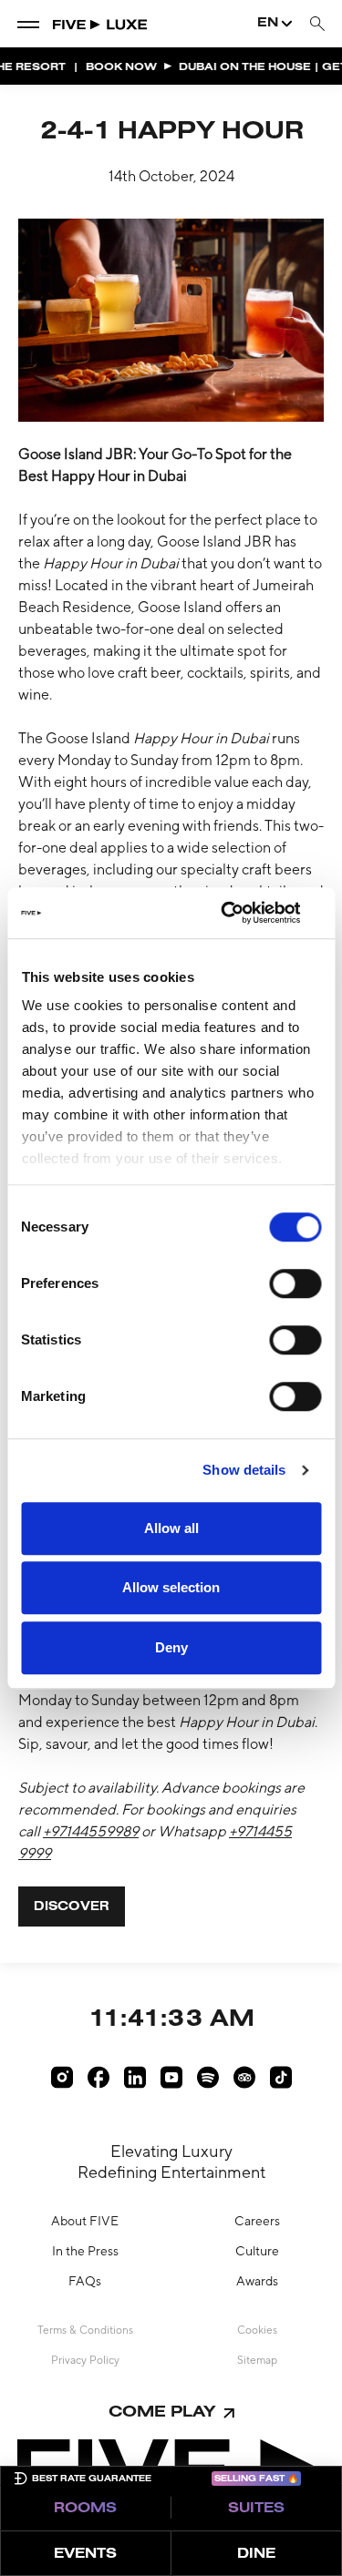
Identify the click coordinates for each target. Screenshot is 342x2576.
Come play (162, 2412)
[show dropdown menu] (28, 24)
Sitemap (257, 2360)
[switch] (295, 1283)
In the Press (85, 2251)
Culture (257, 2251)
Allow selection (171, 1587)
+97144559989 (91, 1831)
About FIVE (85, 2221)
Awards (257, 2281)
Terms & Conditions (85, 2330)
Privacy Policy (85, 2360)
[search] (317, 24)
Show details (244, 1470)
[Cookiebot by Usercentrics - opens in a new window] (244, 913)
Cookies (257, 2330)
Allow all (171, 1528)
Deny (171, 1647)
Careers (257, 2221)
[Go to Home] (101, 24)
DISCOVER (72, 1907)
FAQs (85, 2281)
